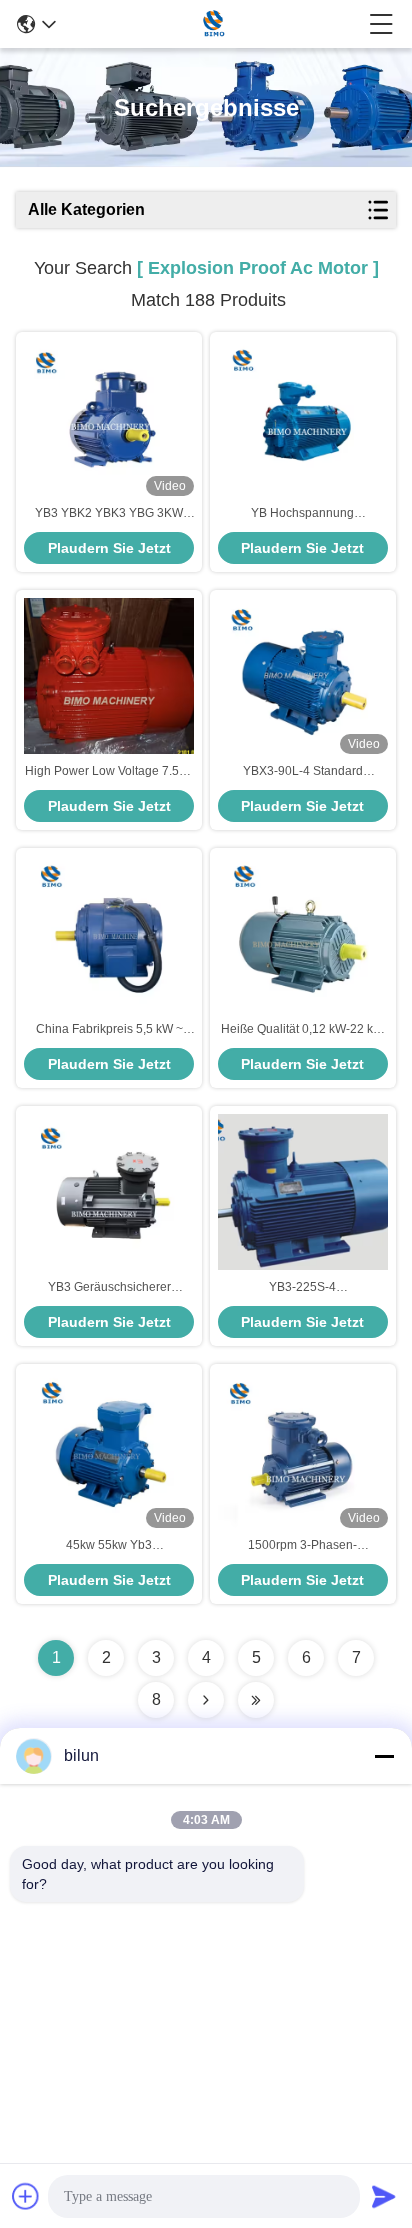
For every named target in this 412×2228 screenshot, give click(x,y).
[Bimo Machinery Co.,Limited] (212, 24)
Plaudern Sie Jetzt (109, 548)
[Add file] (26, 2196)
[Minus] (384, 1756)
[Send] (384, 2196)
